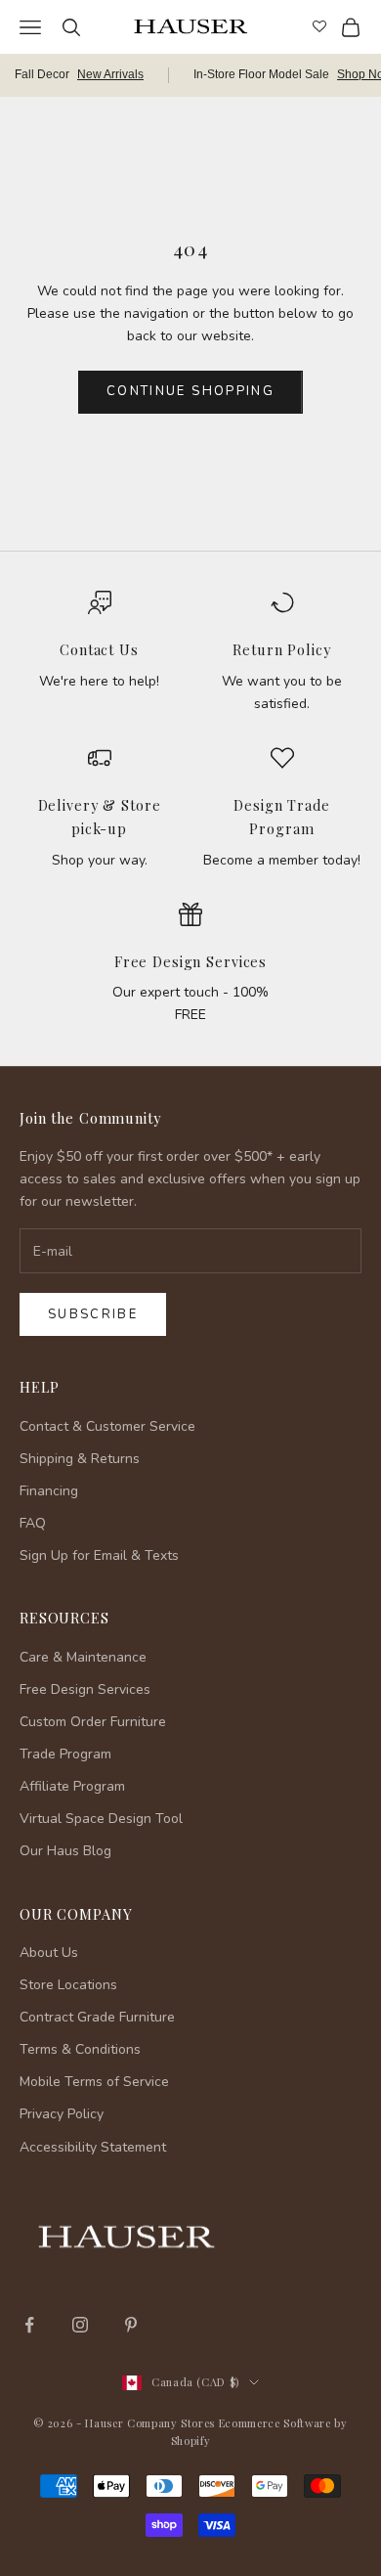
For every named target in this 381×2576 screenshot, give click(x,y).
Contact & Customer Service (107, 1426)
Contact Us (99, 649)
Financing (49, 1491)
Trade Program (65, 1754)
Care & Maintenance (83, 1657)
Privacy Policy (62, 2114)
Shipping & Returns (80, 1459)
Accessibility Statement (93, 2147)
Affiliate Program (72, 1786)
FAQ (33, 1523)
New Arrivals (110, 74)
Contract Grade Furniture (97, 2017)
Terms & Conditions (80, 2049)
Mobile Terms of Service (94, 2082)
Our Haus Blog (65, 1851)
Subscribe (93, 1314)
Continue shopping (190, 391)
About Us (49, 1953)
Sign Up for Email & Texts (99, 1555)
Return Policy (281, 649)
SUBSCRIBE (191, 2453)
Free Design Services (190, 961)
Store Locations (68, 1985)
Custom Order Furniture (93, 1722)
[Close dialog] (354, 2258)
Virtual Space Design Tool (101, 1819)
